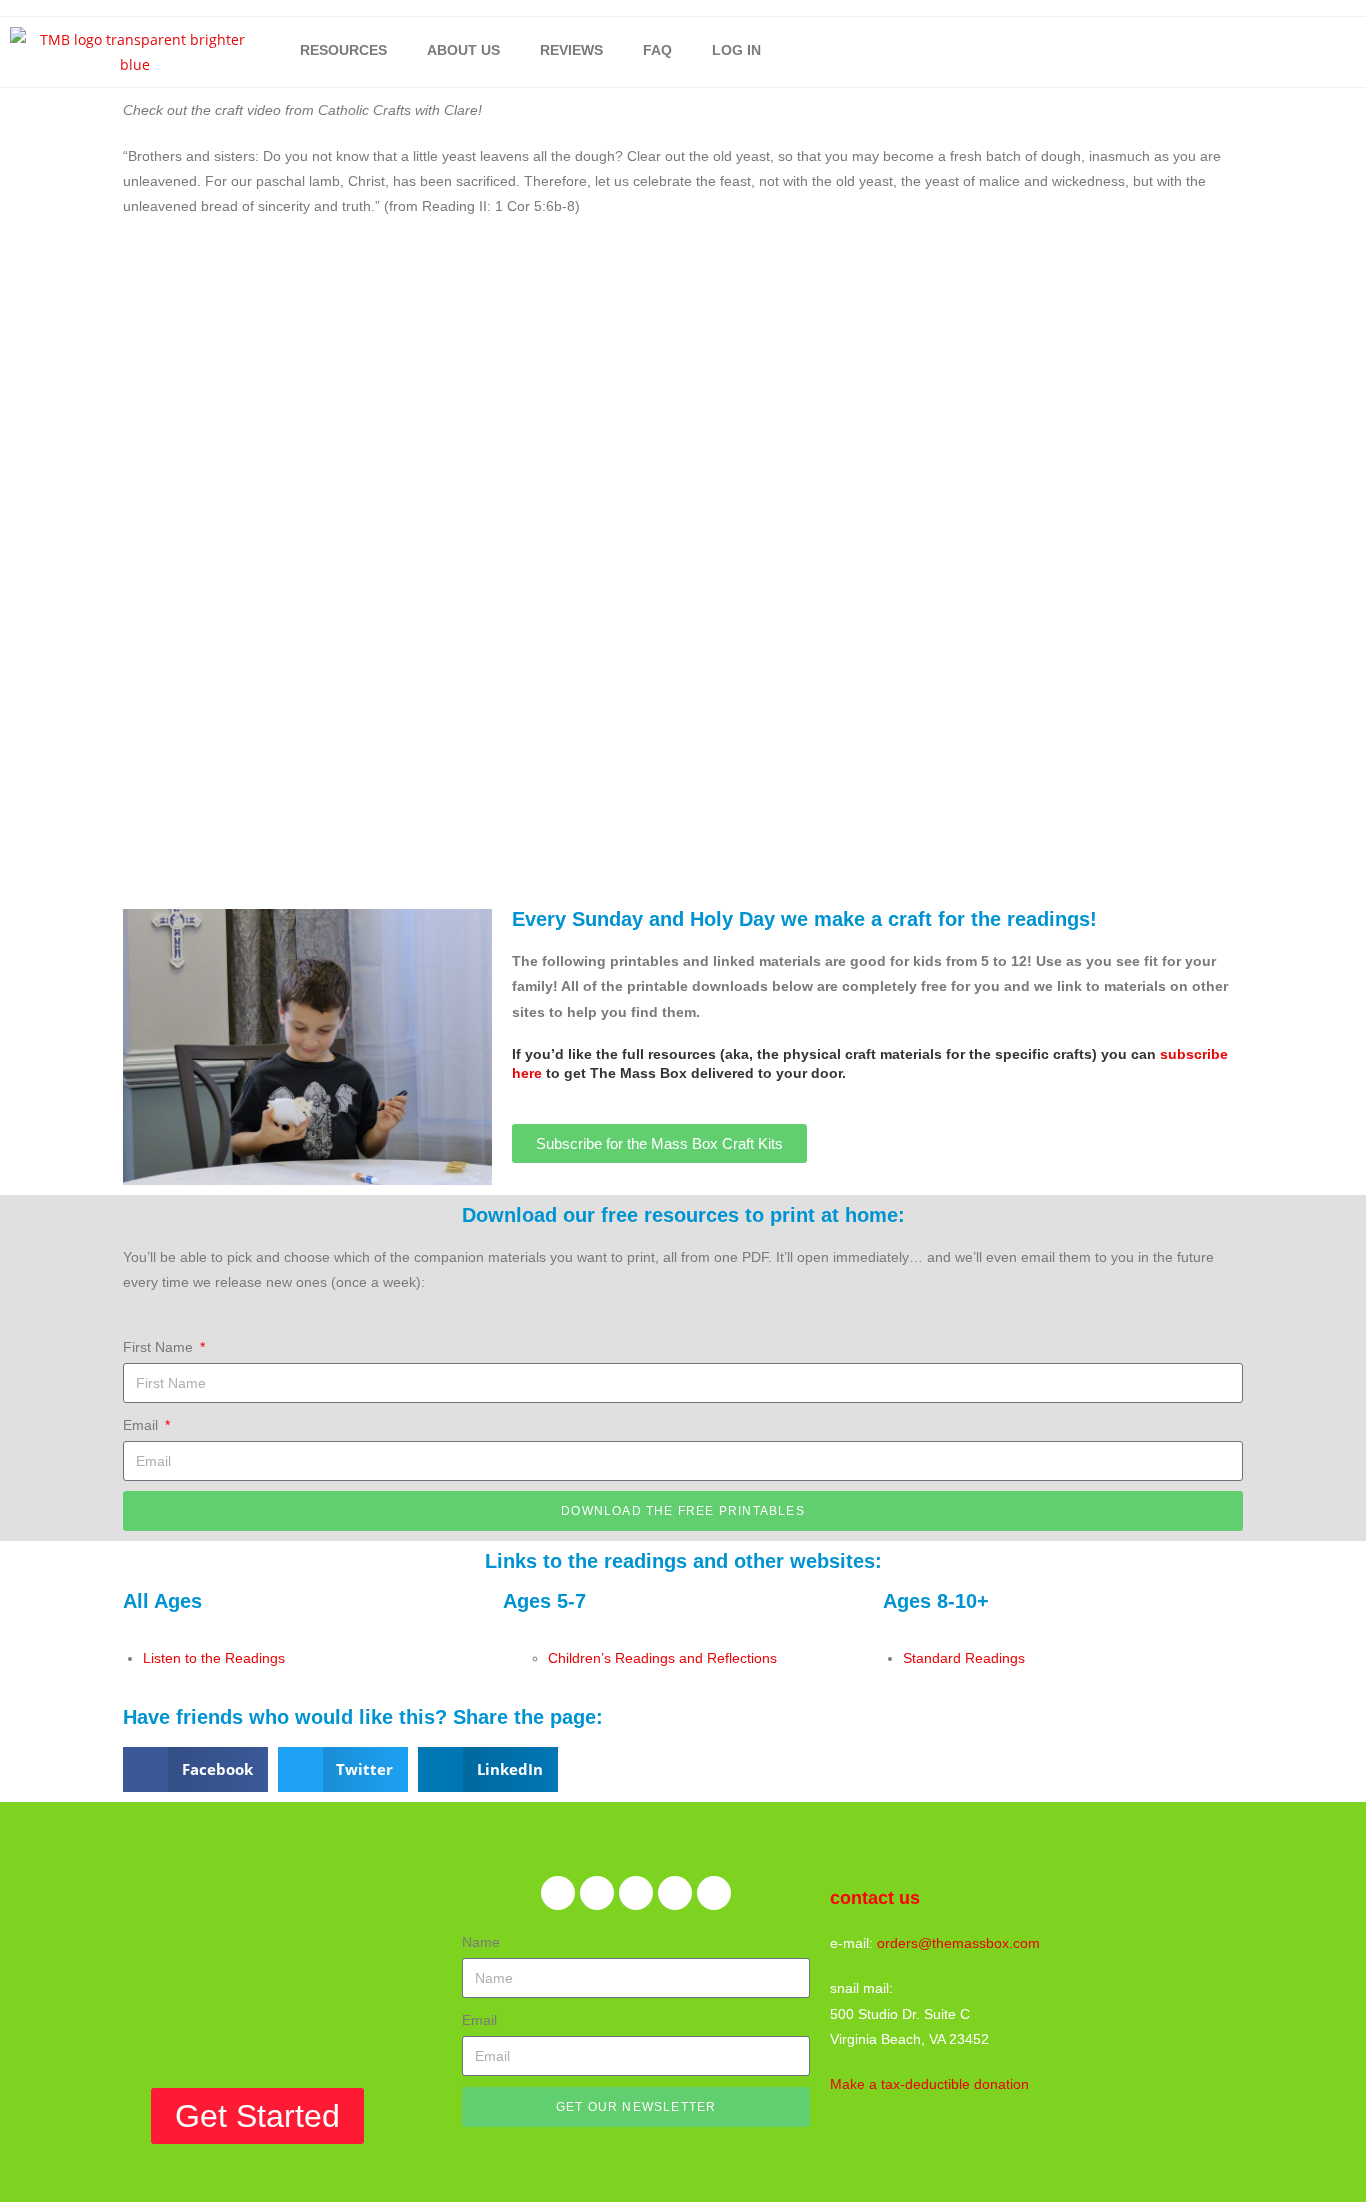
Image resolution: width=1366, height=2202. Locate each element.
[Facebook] (558, 1893)
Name (481, 1942)
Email (142, 1425)
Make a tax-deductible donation (929, 2084)
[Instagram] (675, 1893)
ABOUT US (463, 50)
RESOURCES (343, 50)
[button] (195, 1769)
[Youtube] (714, 1893)
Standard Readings (964, 1658)
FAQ (657, 50)
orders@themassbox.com (958, 1943)
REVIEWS (571, 50)
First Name (160, 1347)
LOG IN (736, 50)
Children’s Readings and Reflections (662, 1658)
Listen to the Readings (214, 1658)
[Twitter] (597, 1893)
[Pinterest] (636, 1893)
